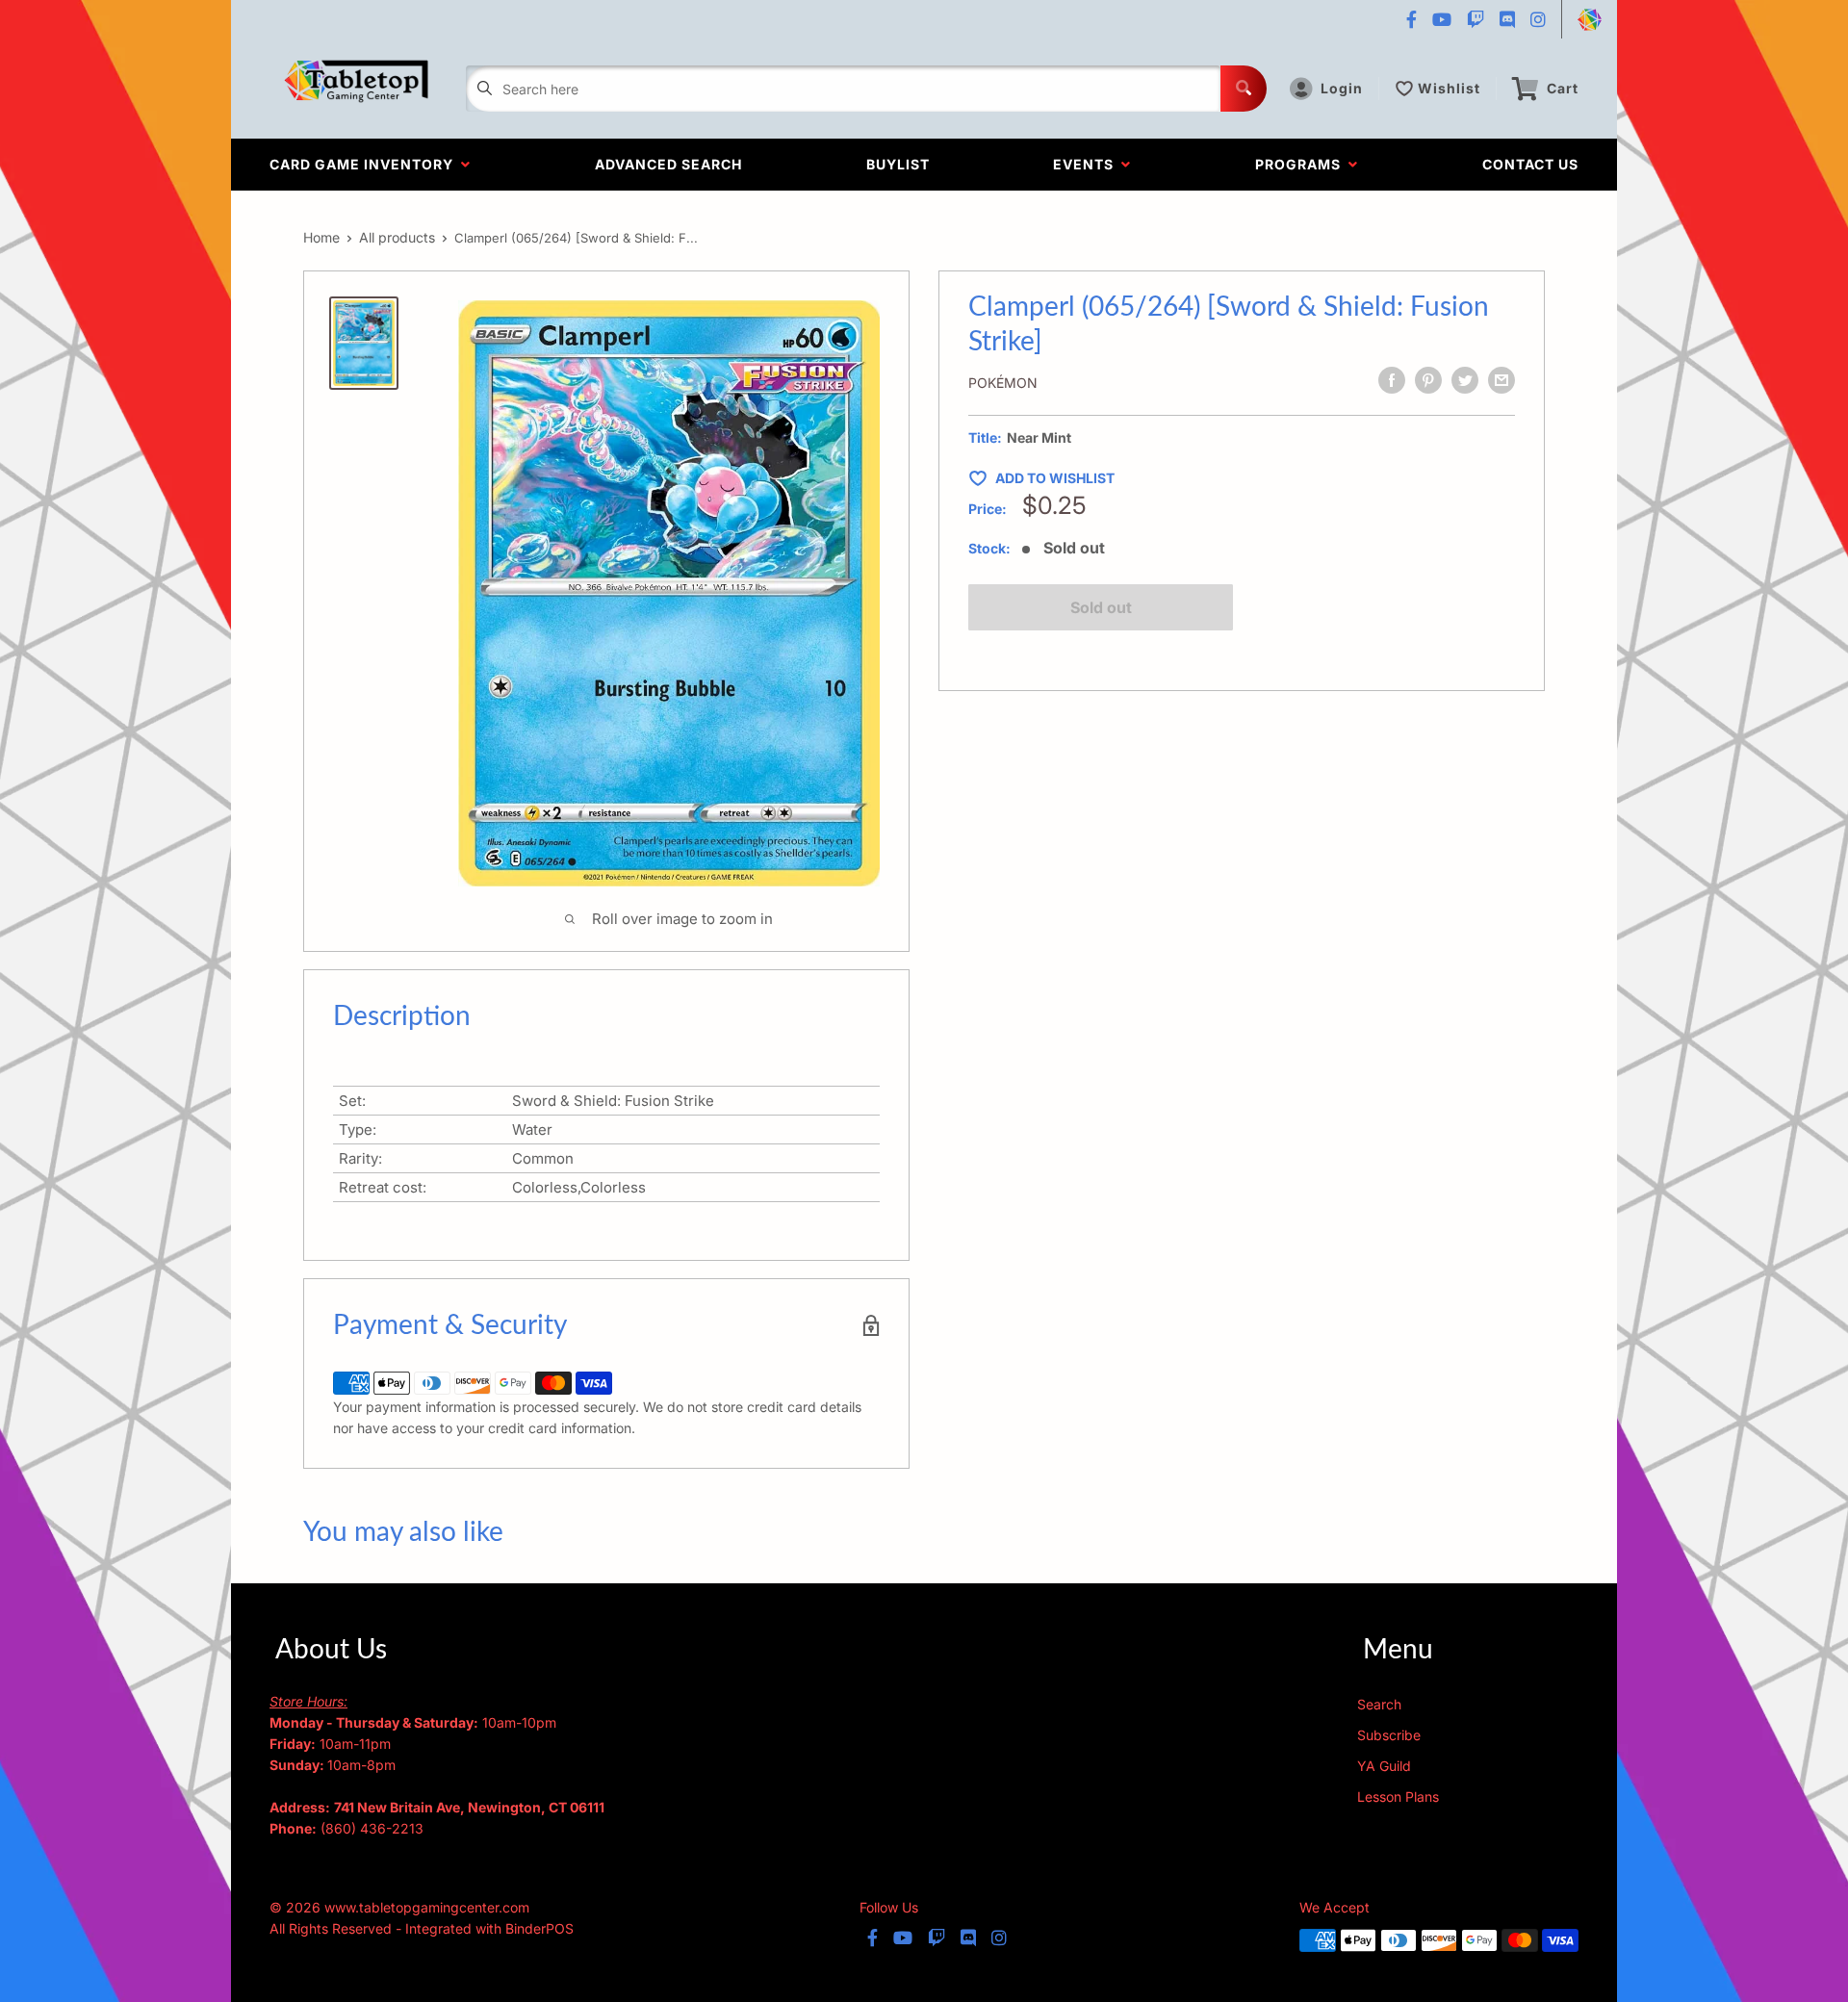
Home (321, 237)
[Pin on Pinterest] (1428, 380)
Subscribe (1389, 1735)
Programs (1302, 164)
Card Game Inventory (365, 164)
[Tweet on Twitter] (1465, 380)
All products (397, 237)
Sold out (1101, 607)
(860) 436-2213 (372, 1828)
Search (1379, 1704)
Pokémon (1003, 383)
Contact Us (1530, 164)
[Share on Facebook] (1392, 380)
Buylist (898, 164)
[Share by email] (1501, 380)
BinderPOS (539, 1928)
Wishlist (1449, 88)
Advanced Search (668, 164)
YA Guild (1384, 1766)
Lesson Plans (1398, 1797)
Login (1342, 88)
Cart (1563, 88)
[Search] (1244, 89)
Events (1087, 164)
